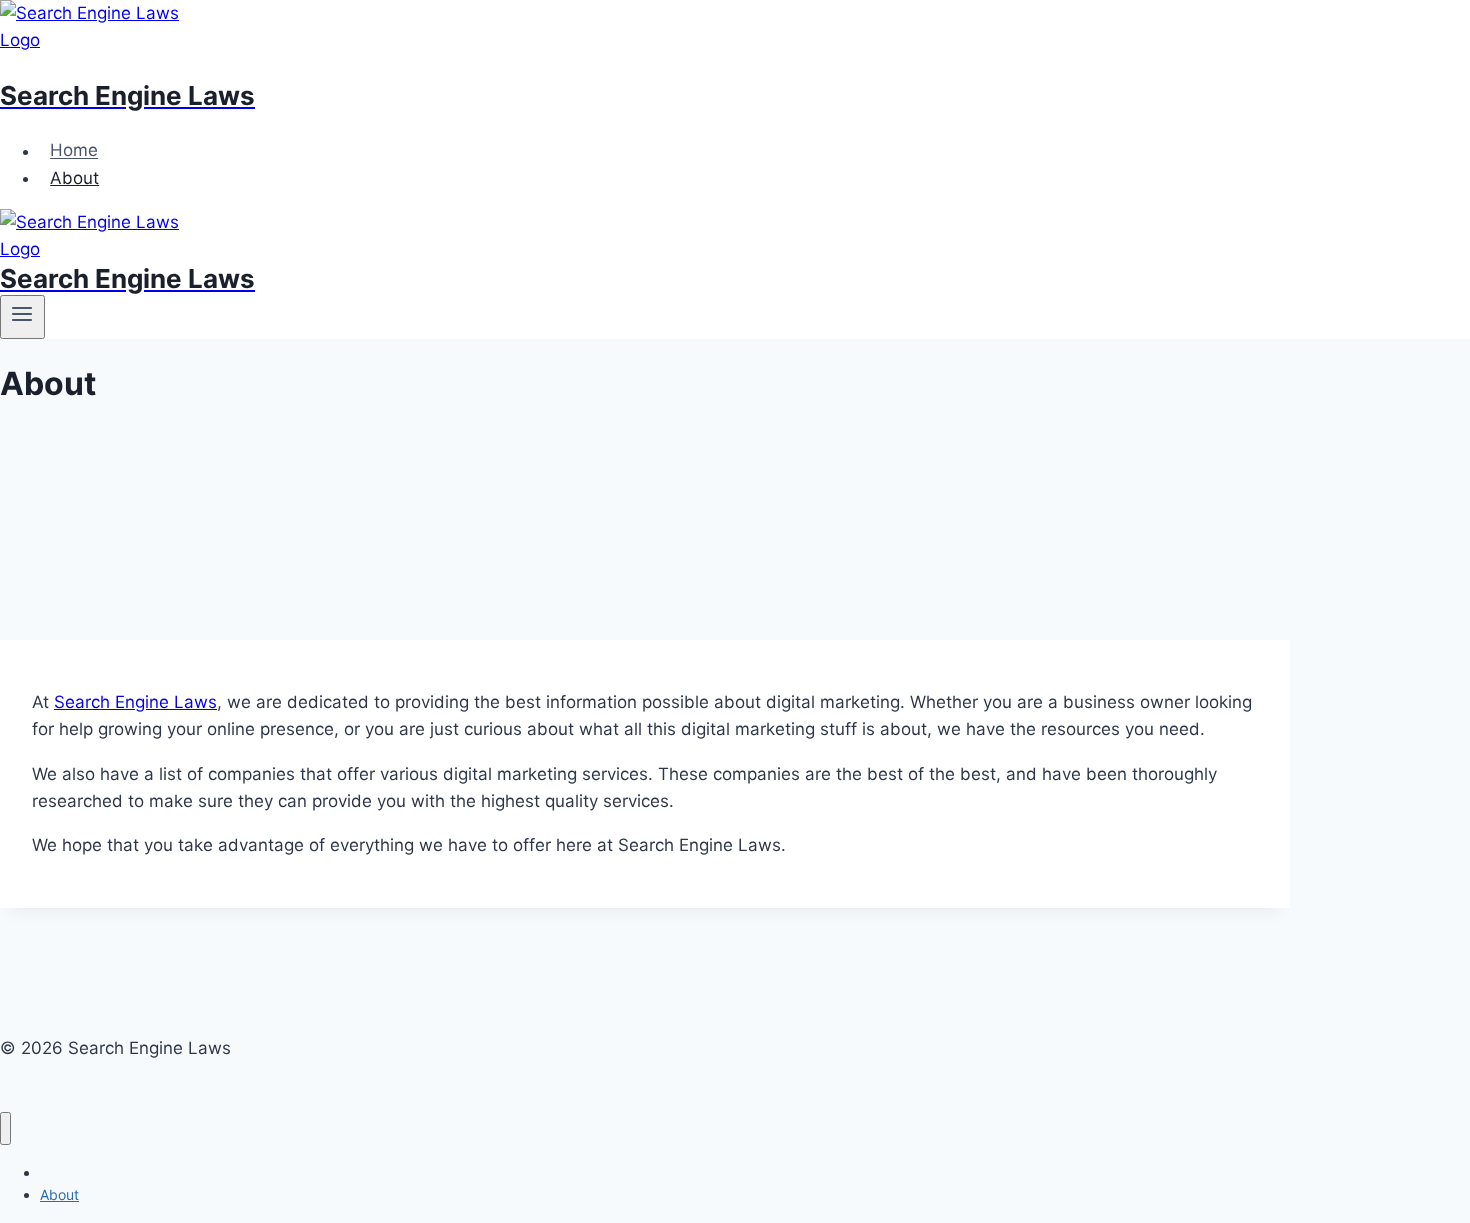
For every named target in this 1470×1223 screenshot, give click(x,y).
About (74, 178)
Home (74, 151)
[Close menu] (5, 1128)
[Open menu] (22, 317)
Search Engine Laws (135, 702)
